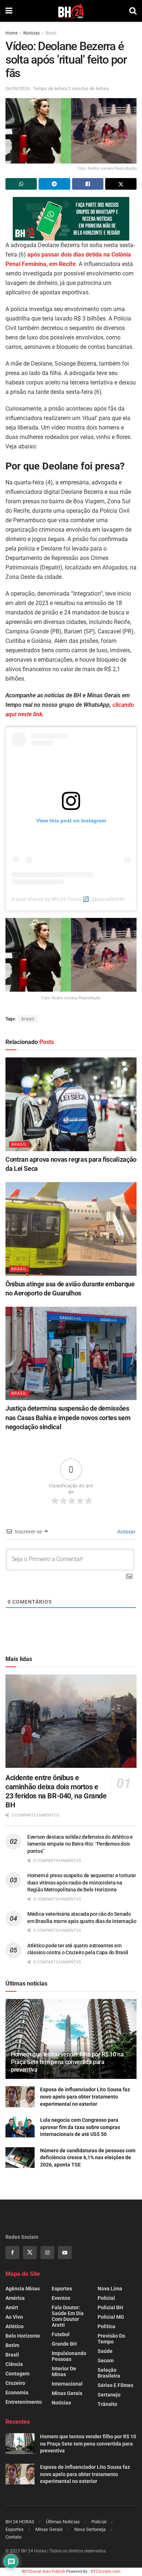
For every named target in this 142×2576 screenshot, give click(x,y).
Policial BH (110, 2307)
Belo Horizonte (23, 2336)
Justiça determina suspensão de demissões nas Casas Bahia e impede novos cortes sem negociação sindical (68, 1417)
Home (11, 33)
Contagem (17, 2374)
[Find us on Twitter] (30, 2253)
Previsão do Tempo (111, 2339)
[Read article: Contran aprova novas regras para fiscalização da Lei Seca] (71, 1104)
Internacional (67, 2384)
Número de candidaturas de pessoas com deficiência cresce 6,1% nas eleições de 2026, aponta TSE (88, 2158)
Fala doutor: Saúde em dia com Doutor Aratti (68, 2316)
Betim (12, 2345)
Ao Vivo (14, 2317)
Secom (106, 2361)
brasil (28, 1019)
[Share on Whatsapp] (21, 184)
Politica (106, 2326)
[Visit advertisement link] (71, 219)
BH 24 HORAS (20, 2522)
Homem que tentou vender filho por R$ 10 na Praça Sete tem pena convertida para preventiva (67, 2062)
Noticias (31, 33)
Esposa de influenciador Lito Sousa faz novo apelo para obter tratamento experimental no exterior (85, 2097)
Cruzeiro (15, 2383)
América (15, 2298)
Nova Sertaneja (90, 2529)
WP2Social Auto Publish (43, 2571)
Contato (13, 2537)
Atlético (15, 2326)
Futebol (61, 2334)
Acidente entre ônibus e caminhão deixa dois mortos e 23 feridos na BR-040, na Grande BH (56, 1791)
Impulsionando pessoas (69, 2356)
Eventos (61, 2298)
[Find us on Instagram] (47, 2253)
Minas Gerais (67, 2393)
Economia (17, 2392)
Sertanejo (109, 2395)
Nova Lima (110, 2289)
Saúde (105, 2351)
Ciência (14, 2364)
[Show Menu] (9, 11)
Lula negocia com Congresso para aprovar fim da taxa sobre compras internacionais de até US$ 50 (80, 2127)
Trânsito (107, 2404)
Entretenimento (24, 2402)
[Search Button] (133, 11)
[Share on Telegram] (54, 184)
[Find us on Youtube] (65, 2253)
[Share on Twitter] (121, 184)
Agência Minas (23, 2289)
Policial (106, 2298)
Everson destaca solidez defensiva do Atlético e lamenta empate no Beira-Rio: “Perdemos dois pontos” (80, 1844)
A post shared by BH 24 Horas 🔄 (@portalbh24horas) (74, 899)
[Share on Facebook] (88, 184)
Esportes (62, 2289)
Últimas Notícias (63, 2522)
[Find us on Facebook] (12, 2253)
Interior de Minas (64, 2371)
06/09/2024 (17, 88)
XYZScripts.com (106, 2571)
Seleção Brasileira (109, 2373)
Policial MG (111, 2317)
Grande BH (64, 2344)
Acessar (126, 1532)
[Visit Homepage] (71, 11)
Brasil (51, 33)
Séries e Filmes (115, 2385)
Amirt (12, 2307)
